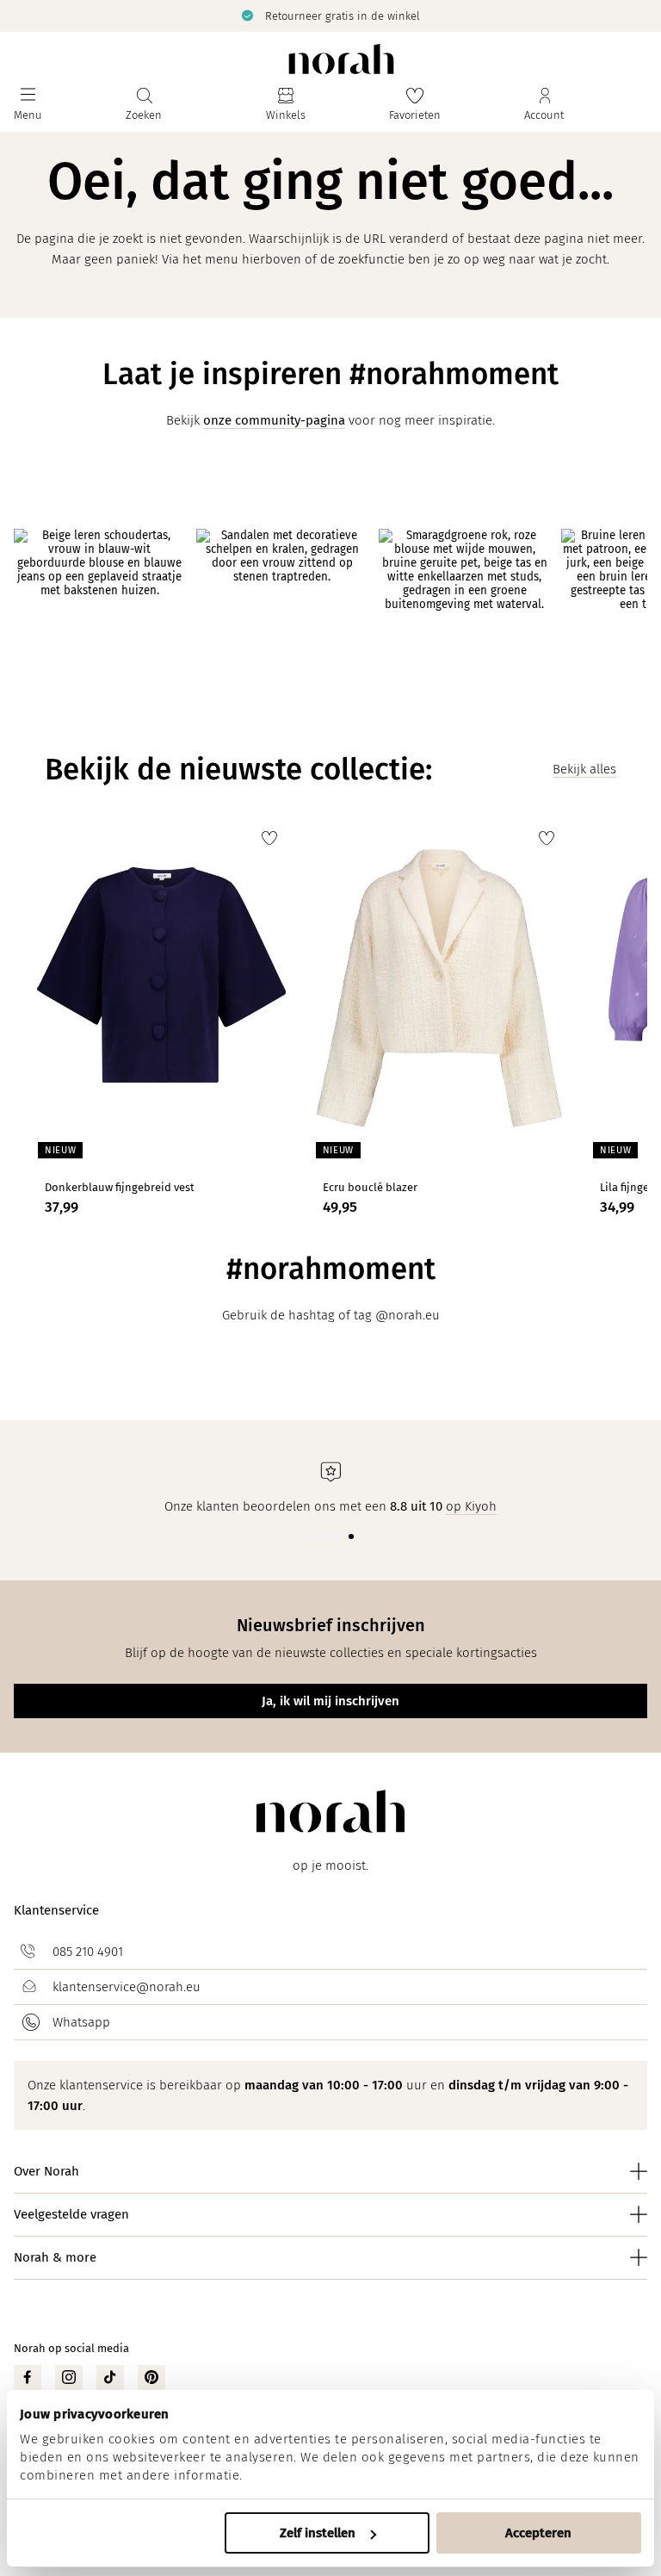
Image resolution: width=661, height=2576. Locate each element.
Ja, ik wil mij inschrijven (330, 1701)
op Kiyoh (471, 1506)
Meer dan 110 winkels (503, 15)
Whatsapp (81, 2022)
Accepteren (538, 2533)
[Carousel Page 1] (310, 1536)
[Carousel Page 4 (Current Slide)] (351, 1536)
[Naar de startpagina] (341, 59)
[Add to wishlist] (269, 838)
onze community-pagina (274, 420)
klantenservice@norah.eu (127, 1987)
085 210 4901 (88, 1952)
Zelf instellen (318, 2533)
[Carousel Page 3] (337, 1536)
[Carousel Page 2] (324, 1536)
